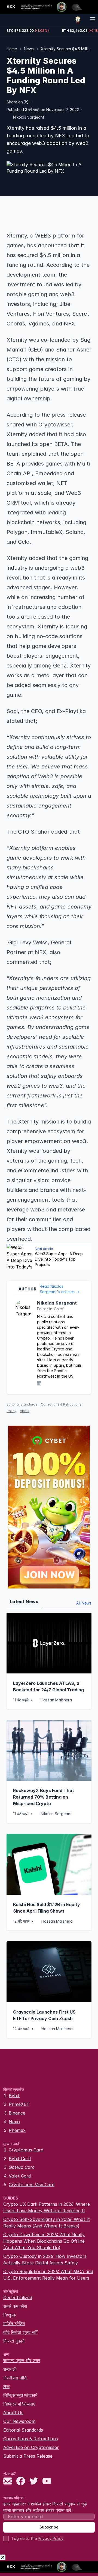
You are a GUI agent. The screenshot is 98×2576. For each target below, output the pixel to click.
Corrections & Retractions (31, 2439)
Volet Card (20, 2176)
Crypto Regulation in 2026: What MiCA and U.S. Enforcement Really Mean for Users (48, 2275)
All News (84, 1603)
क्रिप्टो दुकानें (14, 2341)
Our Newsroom (19, 2421)
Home (12, 49)
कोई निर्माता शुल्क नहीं (20, 2332)
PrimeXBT (19, 2104)
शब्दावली (10, 2369)
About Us (13, 2413)
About (25, 1411)
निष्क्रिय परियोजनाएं (19, 2404)
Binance (17, 2113)
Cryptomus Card (26, 2150)
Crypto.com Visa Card (32, 2185)
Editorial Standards (22, 1404)
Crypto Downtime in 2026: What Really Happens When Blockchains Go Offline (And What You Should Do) (44, 2241)
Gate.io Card (22, 2167)
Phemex (17, 2130)
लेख (6, 2387)
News (29, 49)
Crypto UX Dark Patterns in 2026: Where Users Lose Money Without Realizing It (47, 2207)
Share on (15, 102)
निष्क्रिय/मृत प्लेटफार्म (20, 2395)
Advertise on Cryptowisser (31, 2447)
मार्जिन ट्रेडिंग (14, 2324)
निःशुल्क (10, 2315)
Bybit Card (20, 2159)
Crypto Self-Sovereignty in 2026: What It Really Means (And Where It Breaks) (47, 2223)
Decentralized (18, 2297)
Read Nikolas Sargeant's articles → (59, 1289)
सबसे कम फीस (15, 2306)
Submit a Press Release (28, 2456)
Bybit (14, 2096)
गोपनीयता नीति (15, 2378)
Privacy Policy (51, 2538)
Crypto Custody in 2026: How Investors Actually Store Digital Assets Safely (45, 2259)
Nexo (14, 2122)
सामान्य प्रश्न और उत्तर (22, 2360)
